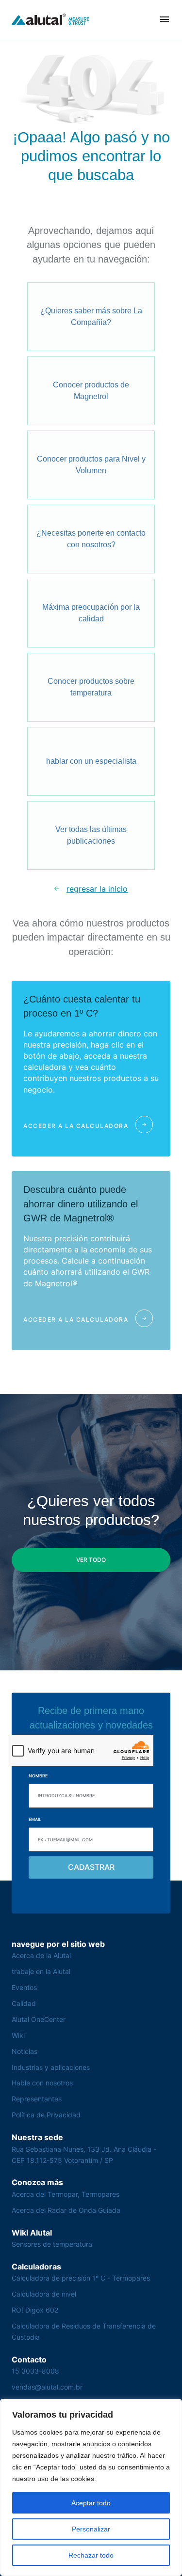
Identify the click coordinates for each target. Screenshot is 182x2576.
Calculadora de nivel (44, 2294)
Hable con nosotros (42, 2083)
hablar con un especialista (91, 761)
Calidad (24, 2003)
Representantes (37, 2099)
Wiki (18, 2035)
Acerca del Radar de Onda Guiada (66, 2210)
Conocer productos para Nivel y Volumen (91, 465)
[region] (91, 2487)
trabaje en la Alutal (41, 1971)
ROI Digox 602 (35, 2310)
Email (35, 1819)
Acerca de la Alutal (41, 1955)
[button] (165, 19)
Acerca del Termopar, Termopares (66, 2194)
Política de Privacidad (46, 2115)
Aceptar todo (91, 2503)
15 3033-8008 (35, 2371)
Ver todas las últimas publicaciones (91, 835)
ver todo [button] (91, 1560)
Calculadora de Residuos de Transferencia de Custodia (84, 2331)
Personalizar (91, 2529)
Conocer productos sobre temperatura (91, 687)
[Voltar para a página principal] (50, 19)
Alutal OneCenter (39, 2019)
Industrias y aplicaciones (51, 2067)
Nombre (38, 1776)
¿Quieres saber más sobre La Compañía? (91, 316)
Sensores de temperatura (52, 2244)
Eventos (24, 1987)
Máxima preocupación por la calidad (91, 613)
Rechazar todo (91, 2555)
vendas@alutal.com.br (47, 2387)
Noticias (25, 2051)
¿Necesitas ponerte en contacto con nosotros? (91, 539)
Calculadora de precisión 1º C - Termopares (81, 2278)
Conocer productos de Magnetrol (91, 391)
